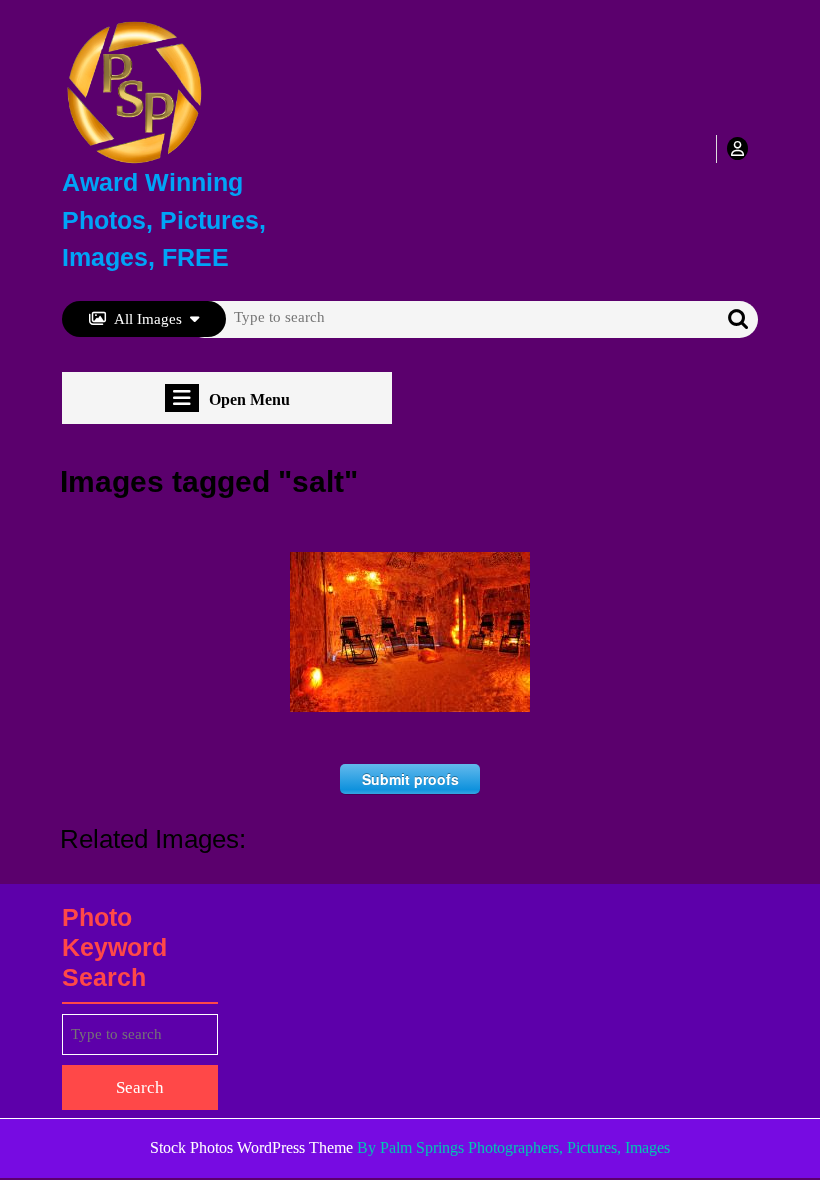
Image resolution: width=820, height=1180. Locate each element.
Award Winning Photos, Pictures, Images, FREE (164, 219)
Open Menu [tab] (249, 400)
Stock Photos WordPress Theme (251, 1147)
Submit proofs (410, 779)
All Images (148, 319)
